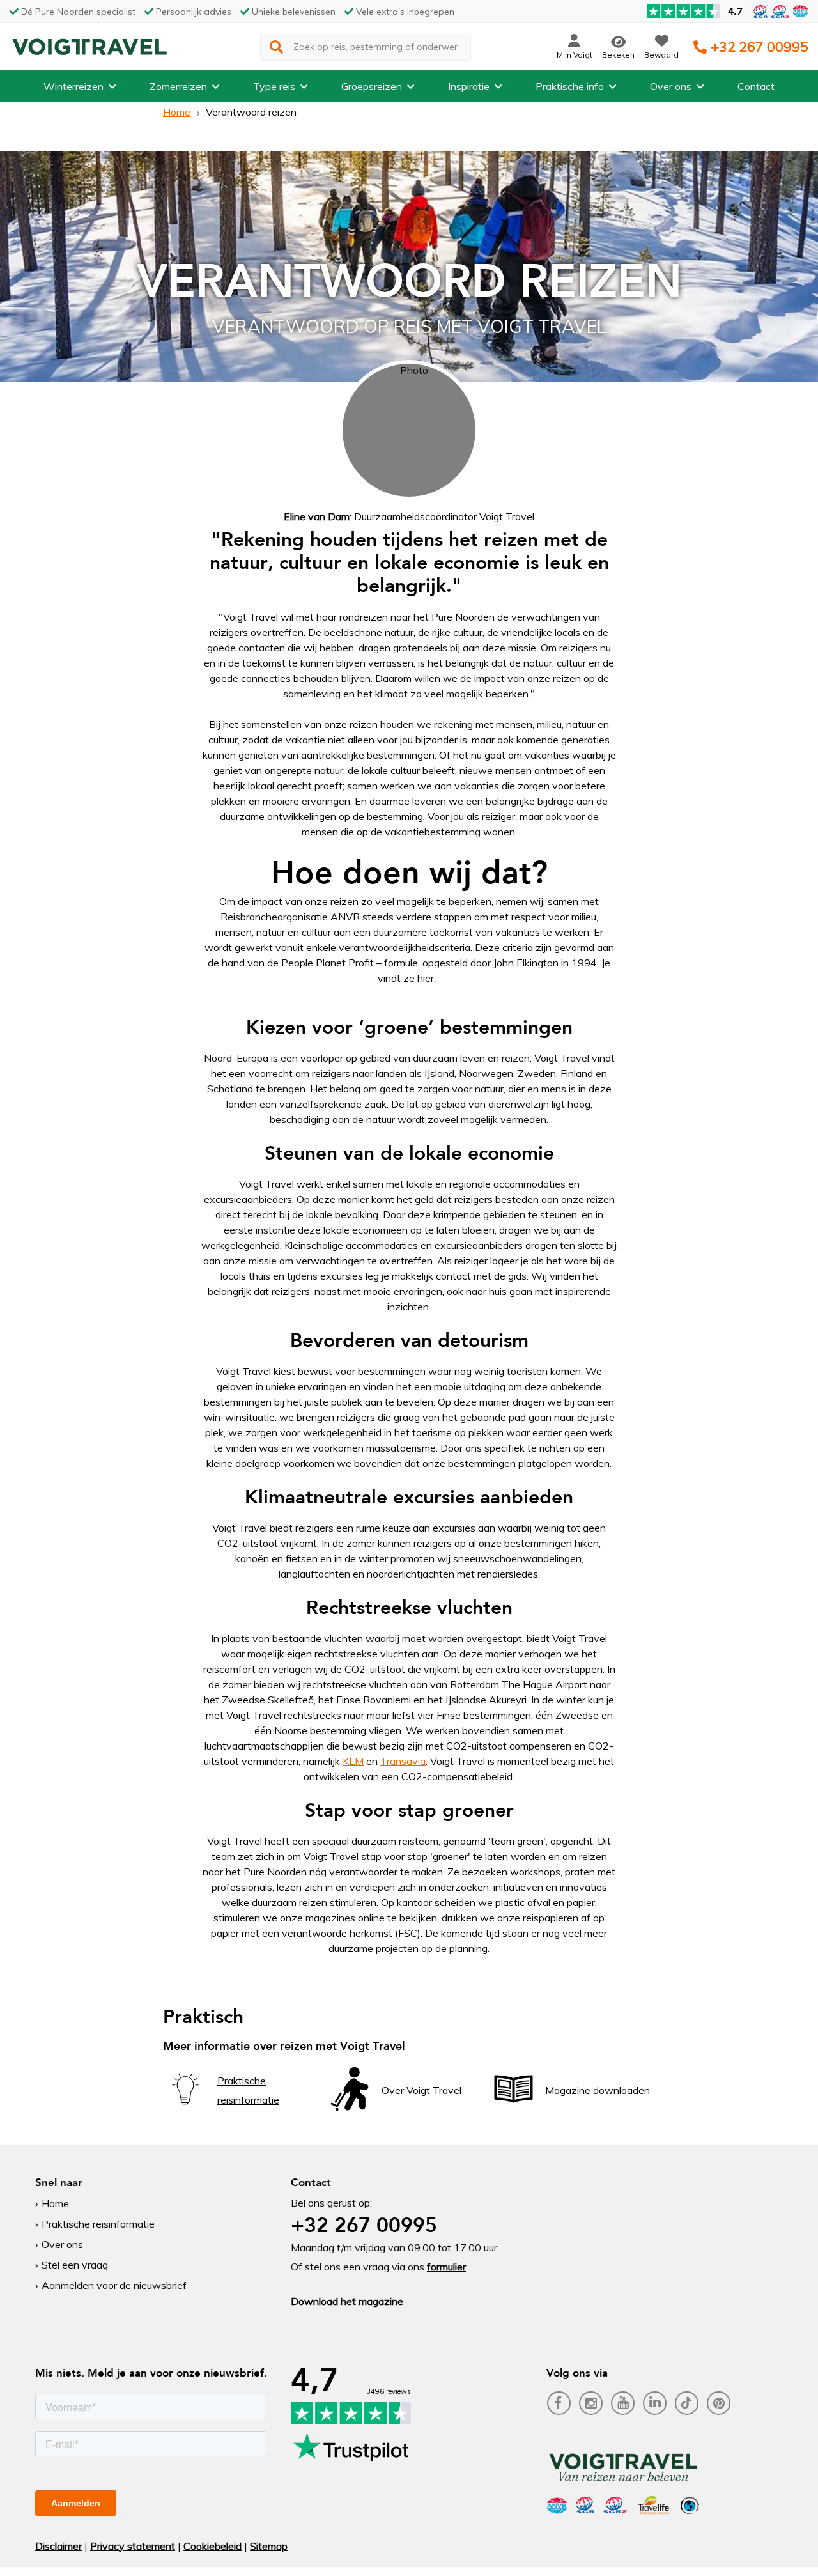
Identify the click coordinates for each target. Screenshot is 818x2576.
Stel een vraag (75, 2265)
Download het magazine (347, 2301)
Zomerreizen (178, 86)
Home (177, 112)
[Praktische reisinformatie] (185, 2107)
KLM (353, 1761)
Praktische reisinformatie (98, 2224)
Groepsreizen (372, 86)
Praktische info (570, 86)
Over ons (671, 86)
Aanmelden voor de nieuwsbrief (114, 2285)
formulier (446, 2267)
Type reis (274, 86)
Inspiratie (469, 86)
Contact (756, 86)
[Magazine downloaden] (513, 2107)
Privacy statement (133, 2546)
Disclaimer (58, 2546)
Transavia (403, 1761)
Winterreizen (73, 86)
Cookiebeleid (212, 2546)
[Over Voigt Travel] (350, 2107)
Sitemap (269, 2546)
